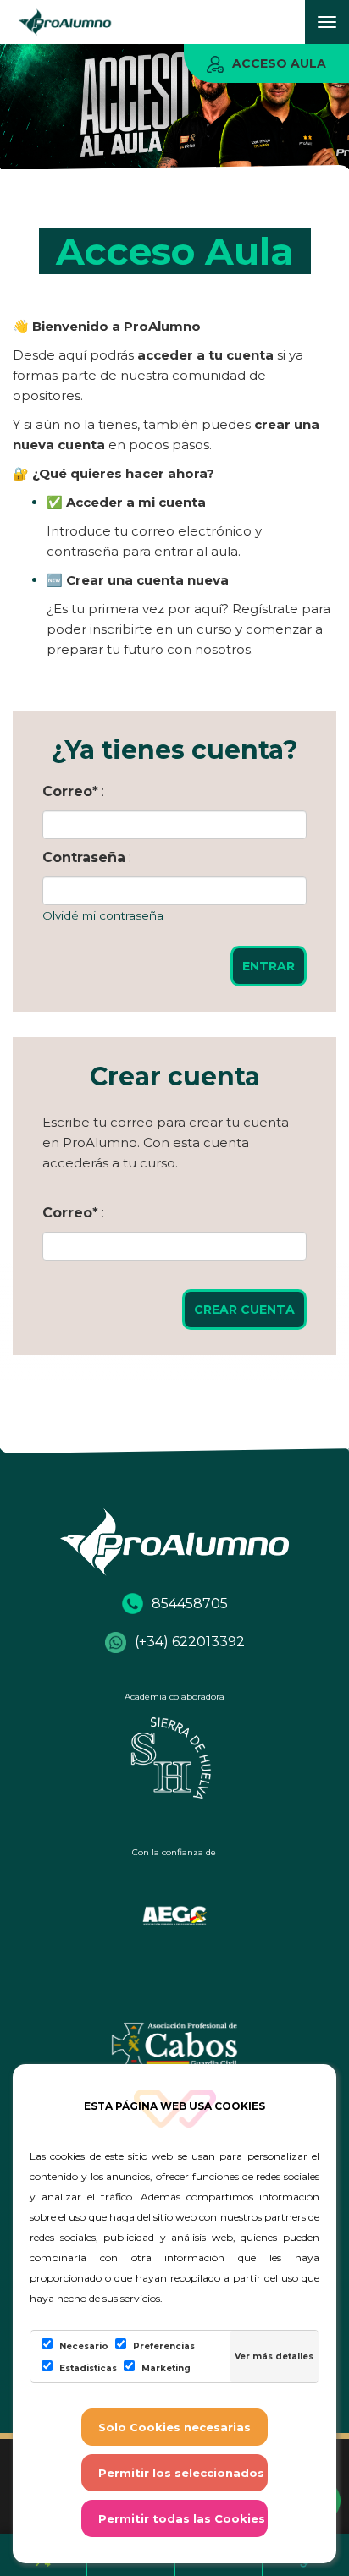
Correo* (70, 791)
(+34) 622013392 (190, 1642)
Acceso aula (279, 63)
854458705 (190, 1604)
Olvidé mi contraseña (103, 915)
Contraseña (84, 857)
